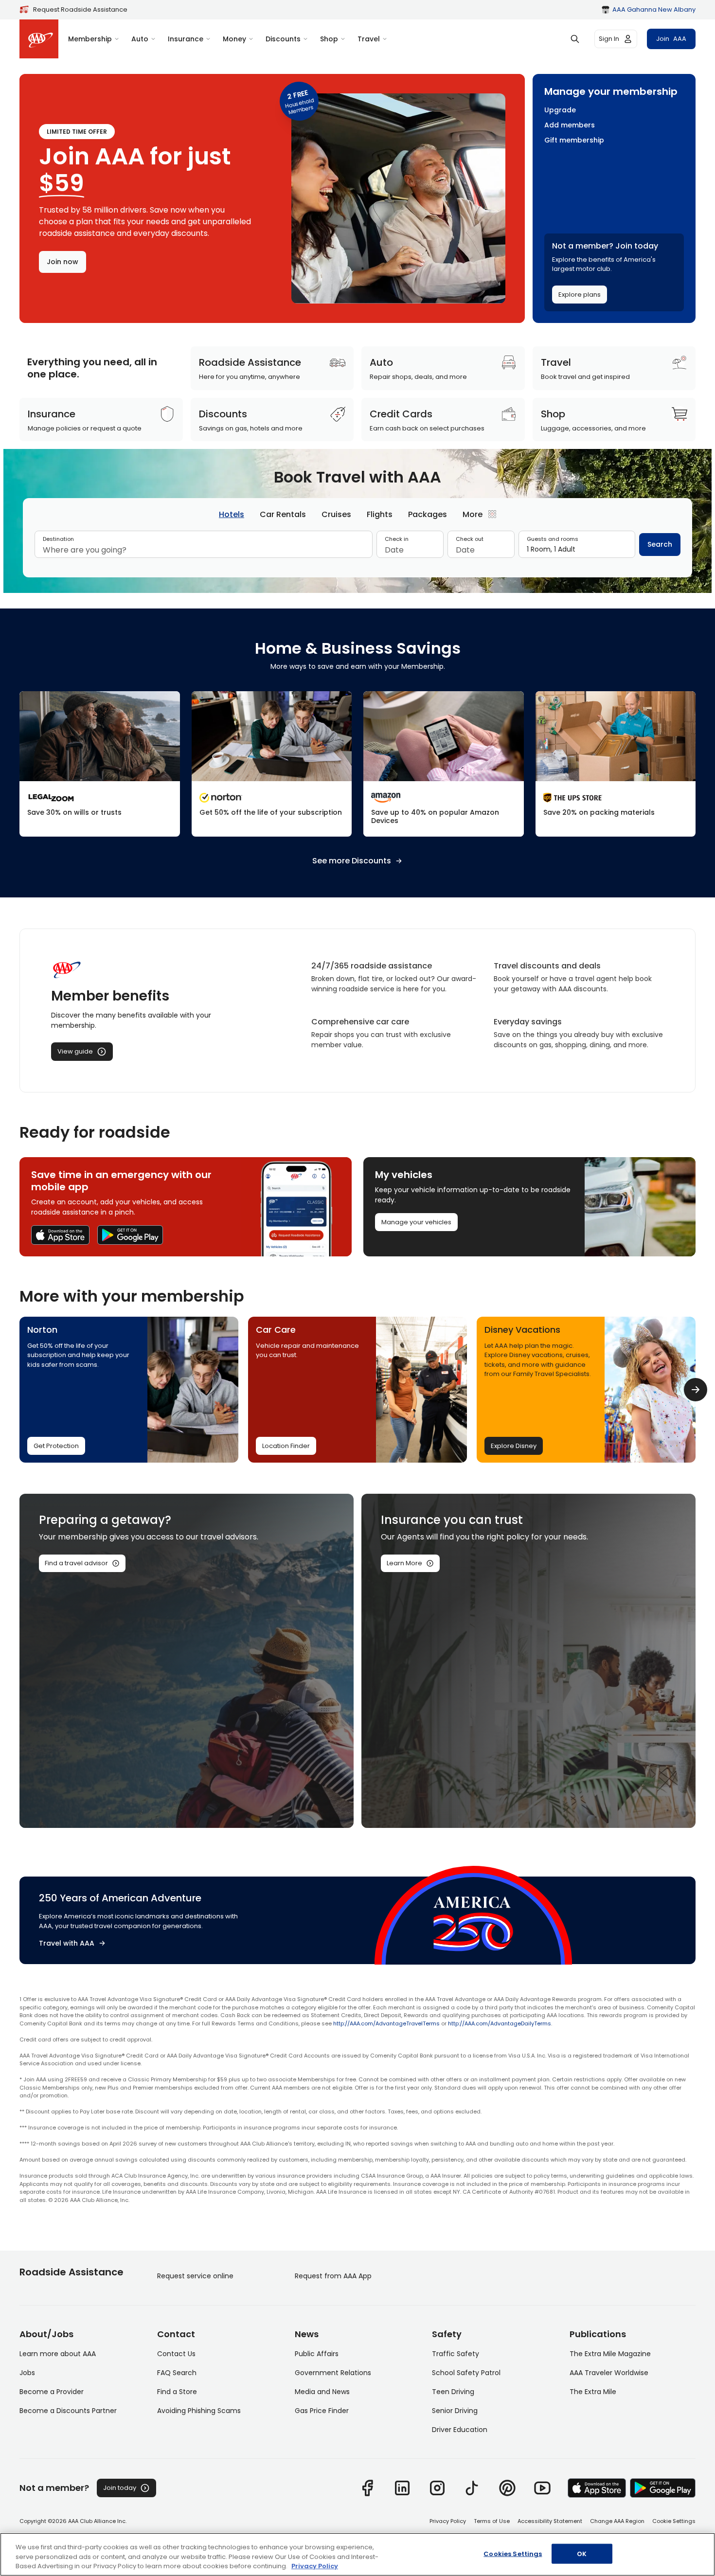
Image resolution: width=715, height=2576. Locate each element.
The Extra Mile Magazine (610, 2354)
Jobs (27, 2373)
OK (582, 2553)
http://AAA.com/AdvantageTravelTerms (386, 2023)
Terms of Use (492, 2521)
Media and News (322, 2392)
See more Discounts (352, 861)
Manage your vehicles (416, 1222)
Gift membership (574, 140)
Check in (397, 539)
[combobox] (204, 550)
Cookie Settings (674, 2521)
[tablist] (357, 514)
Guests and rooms (553, 539)
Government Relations (333, 2373)
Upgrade (560, 110)
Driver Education (460, 2430)
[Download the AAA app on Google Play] (130, 1235)
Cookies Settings (513, 2553)
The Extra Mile (593, 2392)
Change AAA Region (617, 2521)
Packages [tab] (428, 514)
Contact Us (176, 2354)
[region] (357, 2554)
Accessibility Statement (550, 2521)
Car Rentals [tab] (283, 514)
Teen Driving (453, 2392)
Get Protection (56, 1446)
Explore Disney (514, 1446)
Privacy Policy (448, 2521)
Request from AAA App (333, 2276)
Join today (120, 2488)
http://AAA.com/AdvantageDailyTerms (500, 2023)
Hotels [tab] (232, 514)
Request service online (195, 2276)
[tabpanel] (357, 548)
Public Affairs (317, 2354)
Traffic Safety (456, 2354)
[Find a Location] (616, 764)
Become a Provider (52, 2392)
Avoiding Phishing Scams (199, 2411)
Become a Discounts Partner (68, 2411)
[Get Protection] (272, 764)
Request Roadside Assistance (80, 9)
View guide (75, 1051)
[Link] (367, 2488)
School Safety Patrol (466, 2373)
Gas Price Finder (322, 2411)
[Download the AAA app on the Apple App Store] (60, 1235)
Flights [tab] (380, 514)
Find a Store (177, 2392)
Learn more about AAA (58, 2354)
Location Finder (286, 1446)
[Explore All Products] (444, 764)
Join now (63, 262)
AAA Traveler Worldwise (609, 2373)
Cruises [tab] (336, 514)
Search (660, 544)
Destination (58, 539)
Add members (570, 125)
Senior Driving (455, 2411)
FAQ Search (177, 2373)
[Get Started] (100, 764)
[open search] (575, 39)
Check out (470, 539)
